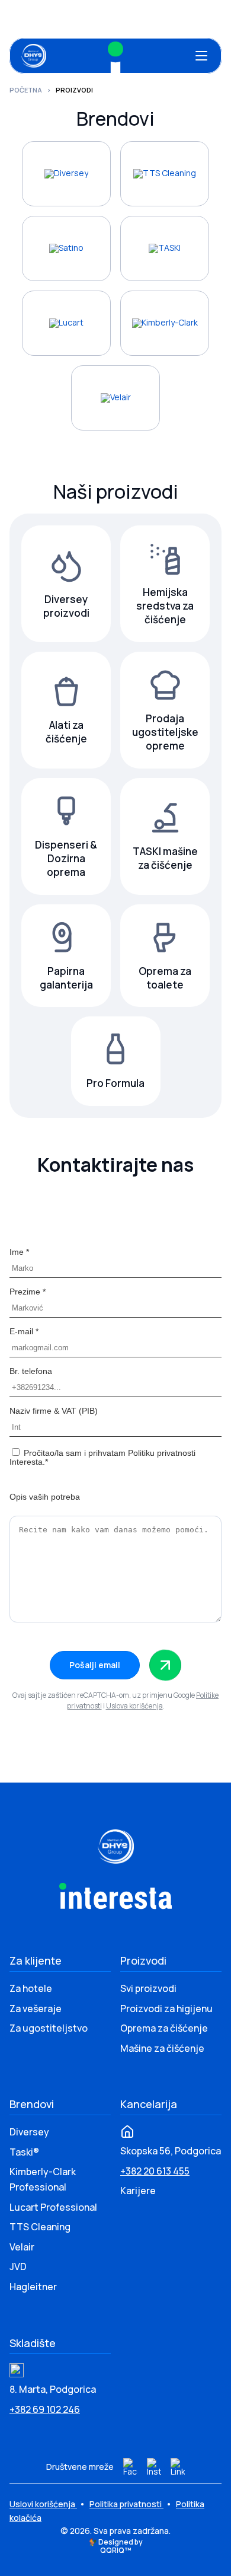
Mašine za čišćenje (162, 2048)
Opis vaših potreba (45, 1497)
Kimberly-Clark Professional (43, 2179)
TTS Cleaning (40, 2227)
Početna (26, 90)
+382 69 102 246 (45, 2409)
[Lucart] (66, 323)
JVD (18, 2266)
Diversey (29, 2132)
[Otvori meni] (201, 56)
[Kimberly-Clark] (165, 323)
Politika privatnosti (126, 2504)
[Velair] (115, 398)
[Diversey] (66, 174)
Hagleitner (33, 2287)
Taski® (24, 2152)
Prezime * (28, 1292)
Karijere (138, 2191)
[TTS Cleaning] (165, 174)
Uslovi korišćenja (43, 2504)
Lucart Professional (53, 2207)
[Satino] (66, 248)
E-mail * (24, 1331)
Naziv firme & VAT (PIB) (54, 1411)
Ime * (19, 1252)
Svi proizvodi (148, 1988)
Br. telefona (31, 1371)
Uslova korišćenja (134, 1706)
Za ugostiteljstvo (49, 2028)
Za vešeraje (36, 2008)
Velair (22, 2247)
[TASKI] (165, 248)
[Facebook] (130, 2467)
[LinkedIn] (178, 2467)
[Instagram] (154, 2467)
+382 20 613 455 (155, 2171)
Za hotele (31, 1988)
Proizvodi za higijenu (166, 2008)
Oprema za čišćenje (164, 2028)
